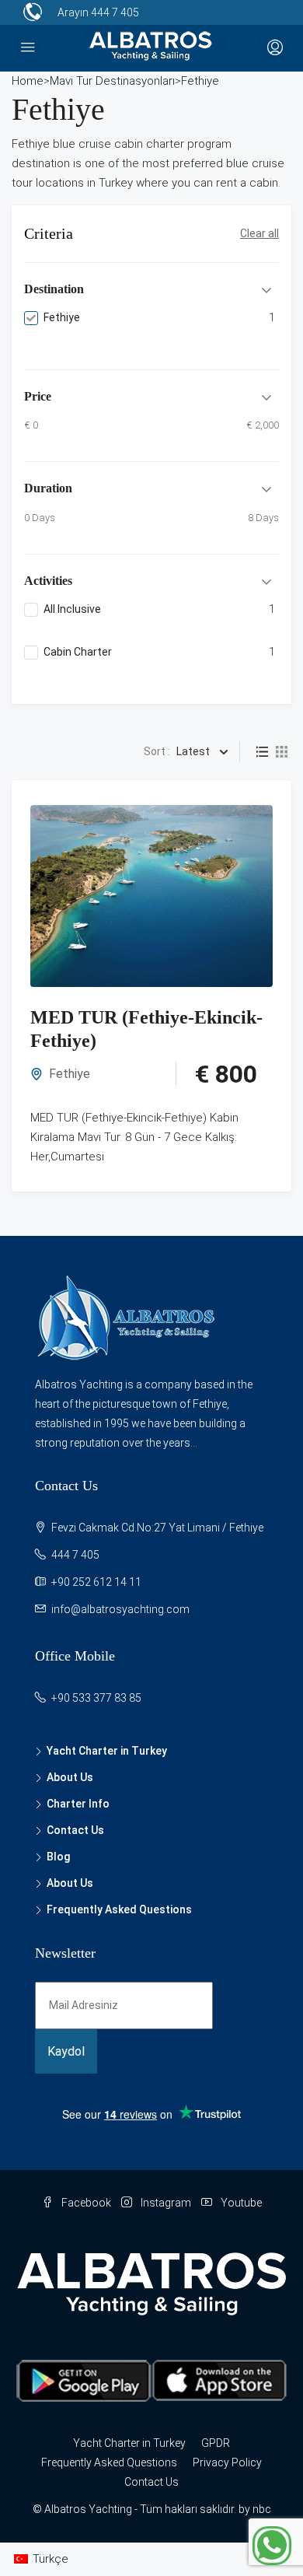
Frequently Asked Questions (119, 1909)
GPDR (216, 2443)
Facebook (85, 2203)
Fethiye (70, 1074)
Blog (58, 1857)
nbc (262, 2509)
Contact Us (75, 1830)
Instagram (165, 2203)
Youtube (240, 2203)
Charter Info (78, 1804)
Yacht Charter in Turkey (107, 1751)
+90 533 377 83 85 (96, 1698)
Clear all (259, 233)
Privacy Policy (227, 2462)
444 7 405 (115, 12)
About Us (70, 1777)
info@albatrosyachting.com (120, 1609)
